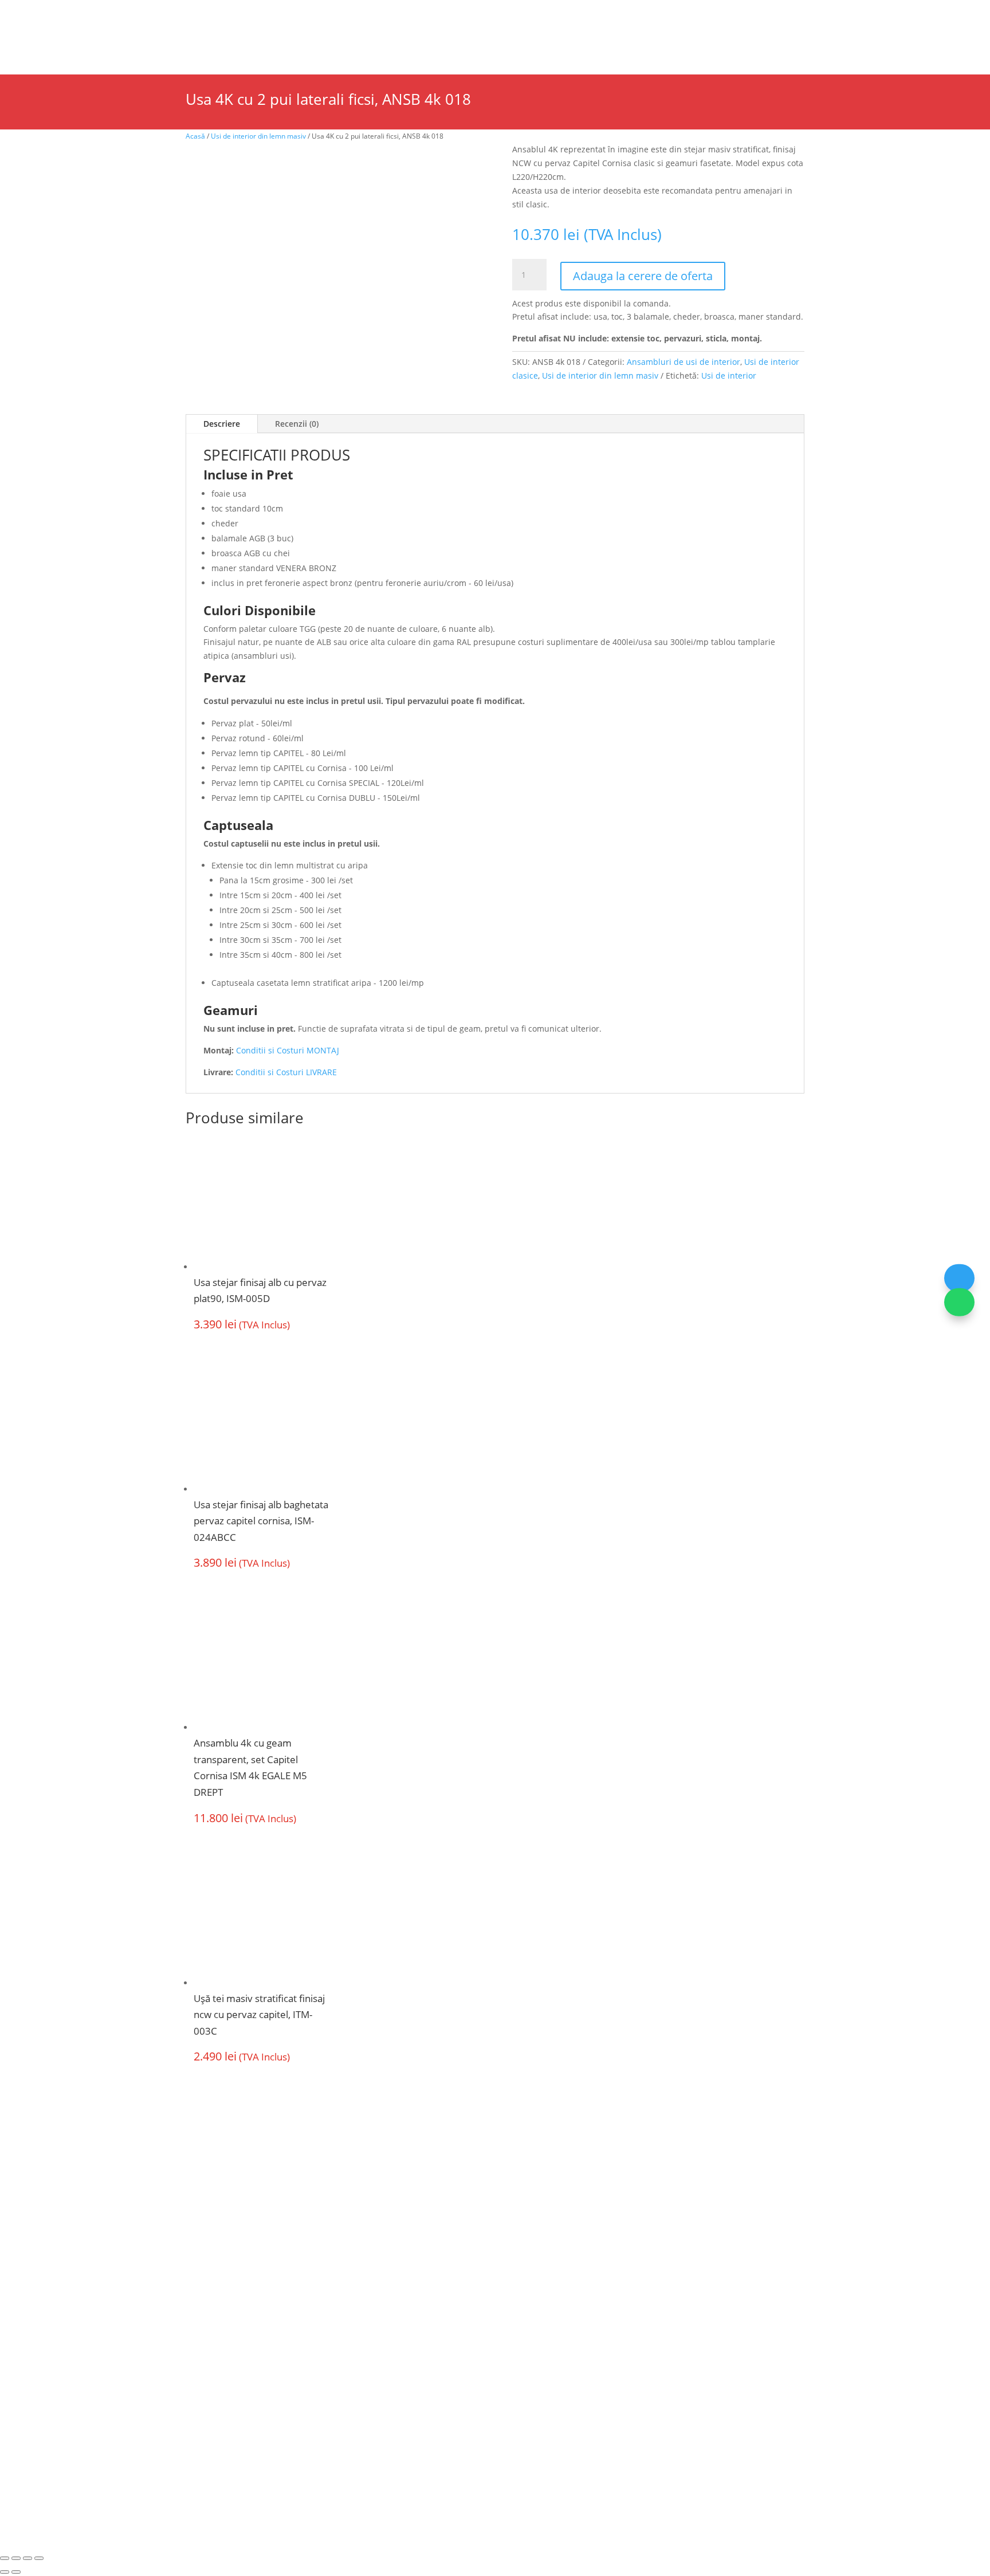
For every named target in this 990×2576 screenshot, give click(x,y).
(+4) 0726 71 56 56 (234, 2332)
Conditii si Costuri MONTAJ (288, 1050)
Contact (671, 47)
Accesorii (449, 47)
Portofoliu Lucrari (555, 47)
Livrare (526, 2260)
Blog (384, 14)
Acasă (195, 136)
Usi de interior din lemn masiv (258, 136)
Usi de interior (100, 47)
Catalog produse (332, 14)
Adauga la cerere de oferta (643, 276)
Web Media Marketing (543, 2440)
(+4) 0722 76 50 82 (234, 2353)
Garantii (392, 2304)
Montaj (389, 2282)
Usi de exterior (220, 47)
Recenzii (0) (297, 424)
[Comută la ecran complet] (16, 2558)
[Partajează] (27, 2558)
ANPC (438, 2440)
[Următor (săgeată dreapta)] (16, 2572)
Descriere (222, 424)
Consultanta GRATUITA (561, 2237)
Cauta (744, 35)
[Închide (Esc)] (39, 2558)
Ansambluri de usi (346, 47)
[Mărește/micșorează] (5, 2558)
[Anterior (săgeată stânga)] (5, 2572)
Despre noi (120, 14)
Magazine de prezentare (201, 14)
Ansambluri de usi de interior (683, 362)
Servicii (274, 14)
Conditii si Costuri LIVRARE (286, 1072)
